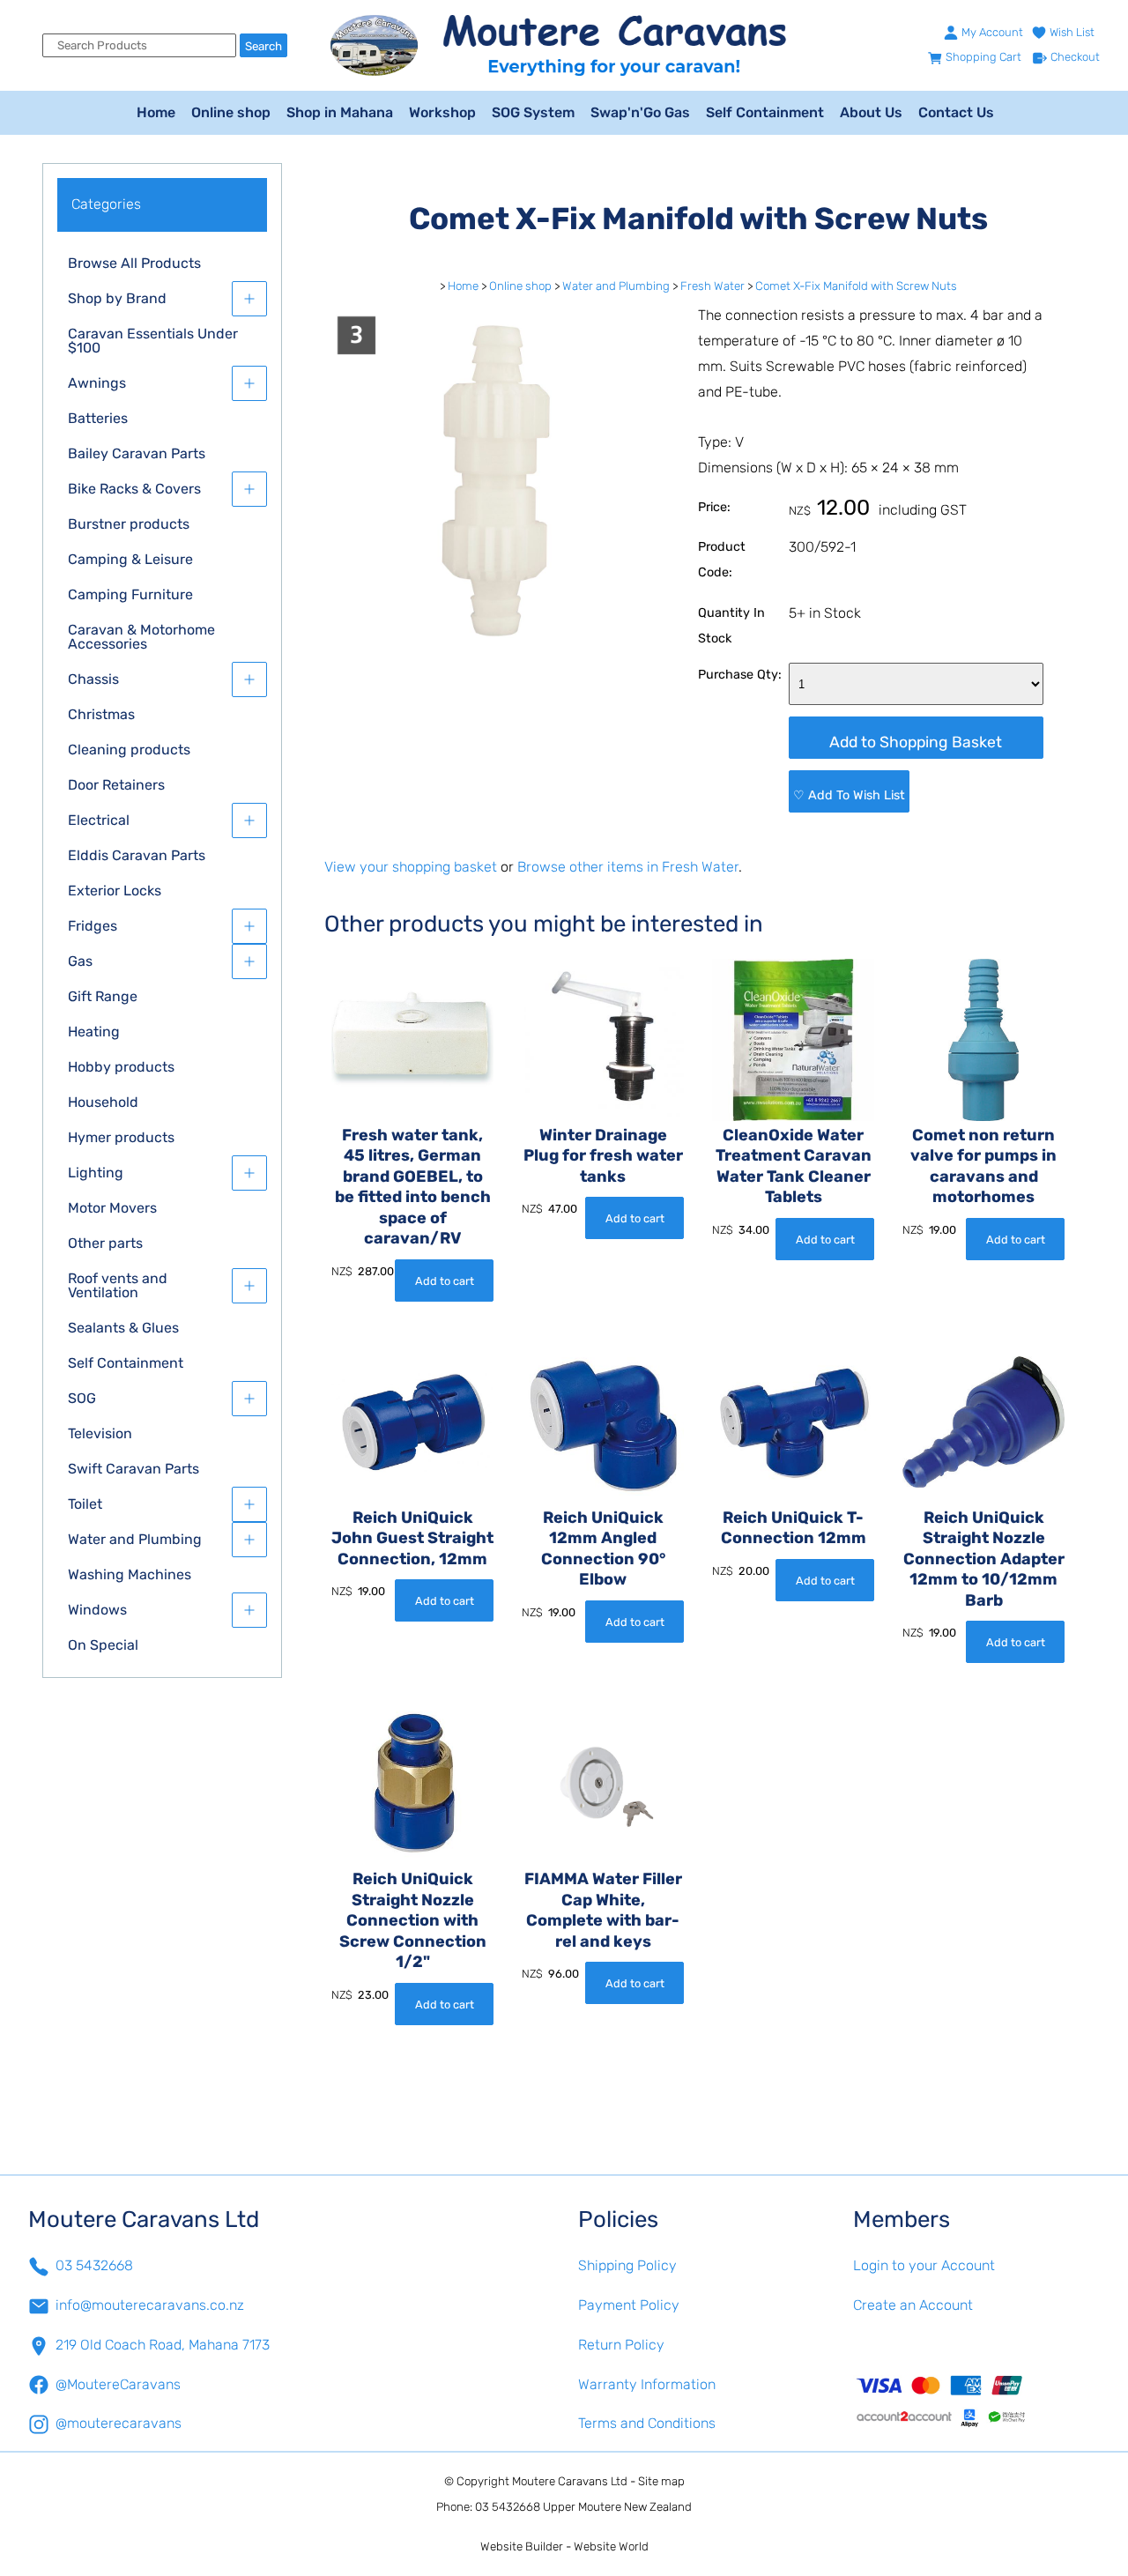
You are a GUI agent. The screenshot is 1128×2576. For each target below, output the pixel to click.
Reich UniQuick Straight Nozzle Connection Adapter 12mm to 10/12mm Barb (984, 1559)
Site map (661, 2481)
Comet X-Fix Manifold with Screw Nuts (856, 286)
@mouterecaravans (119, 2423)
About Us (871, 112)
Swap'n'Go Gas (640, 112)
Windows (97, 1610)
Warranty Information (647, 2384)
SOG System (533, 112)
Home (156, 112)
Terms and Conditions (647, 2423)
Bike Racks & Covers (134, 489)
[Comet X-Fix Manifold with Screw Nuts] (497, 644)
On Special (103, 1645)
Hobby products (121, 1067)
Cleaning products (129, 750)
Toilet (85, 1504)
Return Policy (621, 2345)
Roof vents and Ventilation (118, 1285)
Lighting (96, 1173)
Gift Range (103, 996)
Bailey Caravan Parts (137, 453)
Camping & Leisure (130, 559)
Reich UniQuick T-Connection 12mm (794, 1528)
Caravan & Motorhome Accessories (141, 637)
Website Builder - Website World (564, 2546)
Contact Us (956, 112)
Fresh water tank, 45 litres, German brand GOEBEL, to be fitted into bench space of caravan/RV (413, 1187)
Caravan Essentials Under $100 (153, 341)
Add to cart (445, 1281)
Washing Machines (130, 1574)
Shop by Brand (117, 298)
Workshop (442, 112)
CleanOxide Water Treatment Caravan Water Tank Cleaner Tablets (794, 1166)
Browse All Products (134, 263)
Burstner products (129, 524)
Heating (94, 1032)
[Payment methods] (976, 2401)
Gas (80, 961)
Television (100, 1433)
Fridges (93, 926)
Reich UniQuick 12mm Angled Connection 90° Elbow (603, 1548)
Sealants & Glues (123, 1328)
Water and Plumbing (135, 1539)
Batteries (98, 418)
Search (263, 46)
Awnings (97, 383)
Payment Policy (629, 2305)
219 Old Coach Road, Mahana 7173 (163, 2345)
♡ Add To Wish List (849, 795)
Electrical (99, 820)
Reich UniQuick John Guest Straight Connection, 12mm (412, 1538)
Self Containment (765, 112)
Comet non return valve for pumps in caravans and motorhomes (983, 1166)
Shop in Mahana (340, 112)
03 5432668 (94, 2265)
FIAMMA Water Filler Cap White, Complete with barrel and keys (603, 1910)
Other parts (105, 1243)
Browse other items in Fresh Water (628, 867)
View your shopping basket (411, 867)
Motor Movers (112, 1208)
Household (103, 1102)
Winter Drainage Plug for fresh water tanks (603, 1156)
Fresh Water (712, 286)
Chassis (93, 679)
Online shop (231, 112)
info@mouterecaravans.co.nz (150, 2305)
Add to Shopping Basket (916, 742)
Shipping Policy (627, 2265)
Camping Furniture (130, 594)
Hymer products (121, 1137)
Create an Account (913, 2305)
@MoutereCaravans (118, 2384)
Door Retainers (116, 785)
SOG (82, 1398)
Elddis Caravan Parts (137, 855)
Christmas (101, 714)
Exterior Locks (115, 891)
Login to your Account (924, 2265)
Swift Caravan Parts (134, 1469)
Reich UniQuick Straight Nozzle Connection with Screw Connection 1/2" (413, 1920)
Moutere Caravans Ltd (570, 2481)
